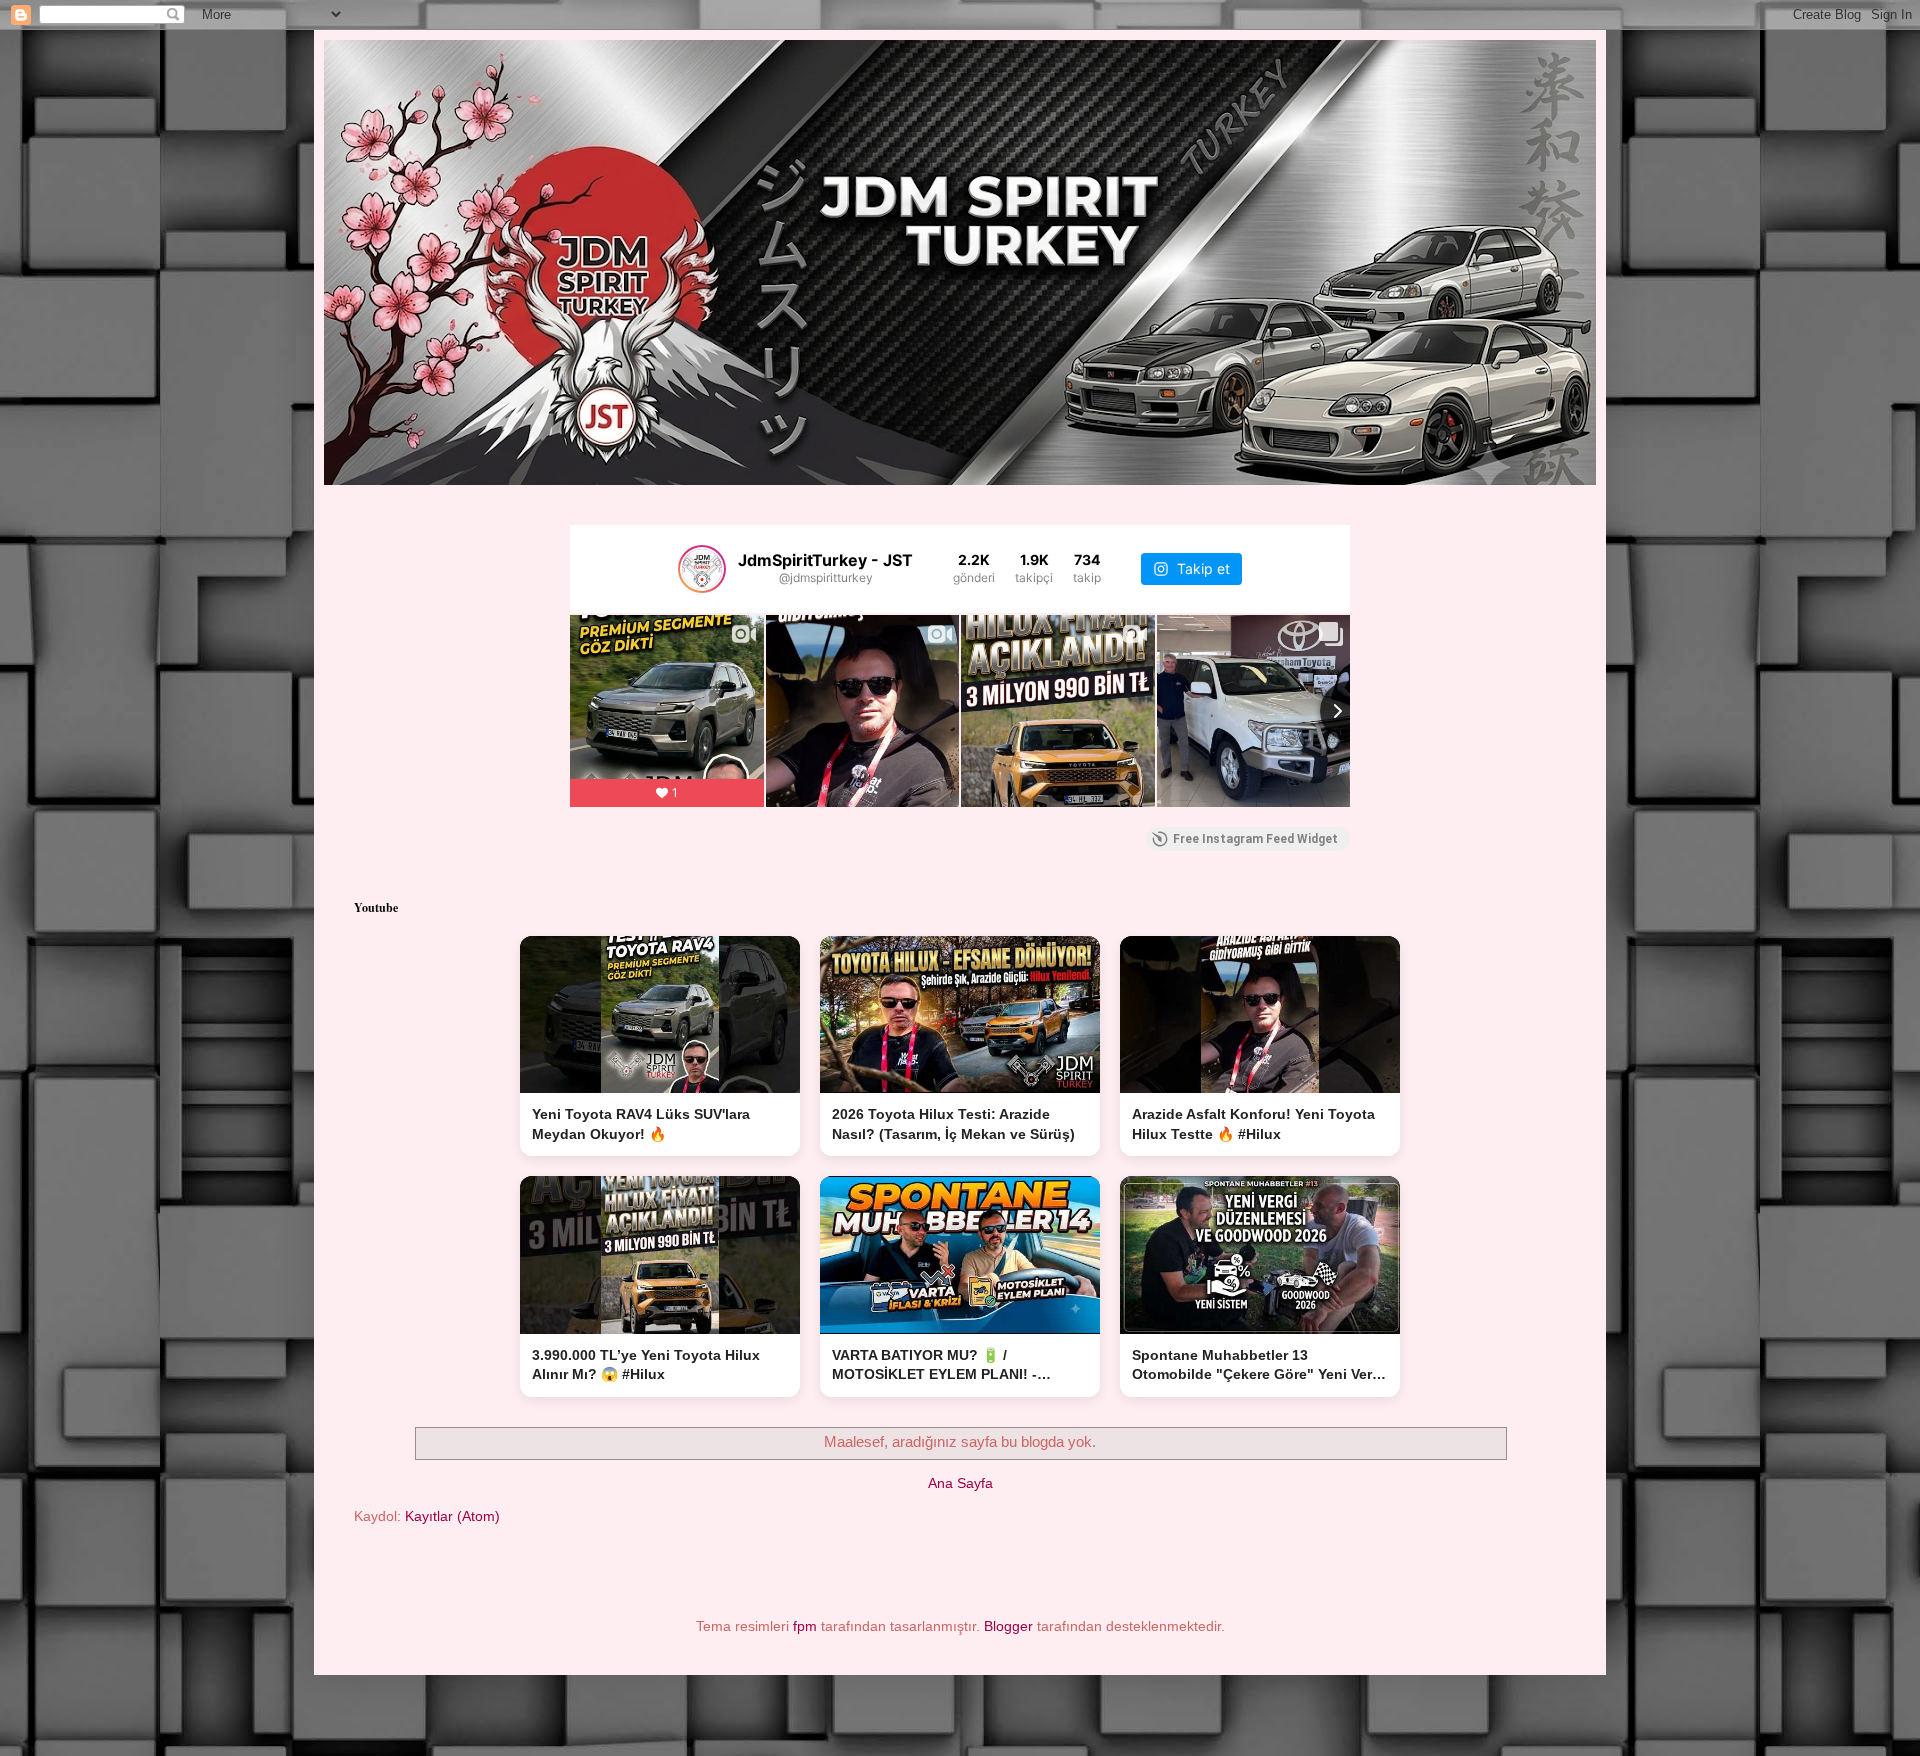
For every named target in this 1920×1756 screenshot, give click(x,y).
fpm (805, 1626)
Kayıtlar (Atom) (452, 1516)
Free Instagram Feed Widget (1255, 839)
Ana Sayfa (960, 1483)
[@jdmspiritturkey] (702, 569)
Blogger (1008, 1626)
